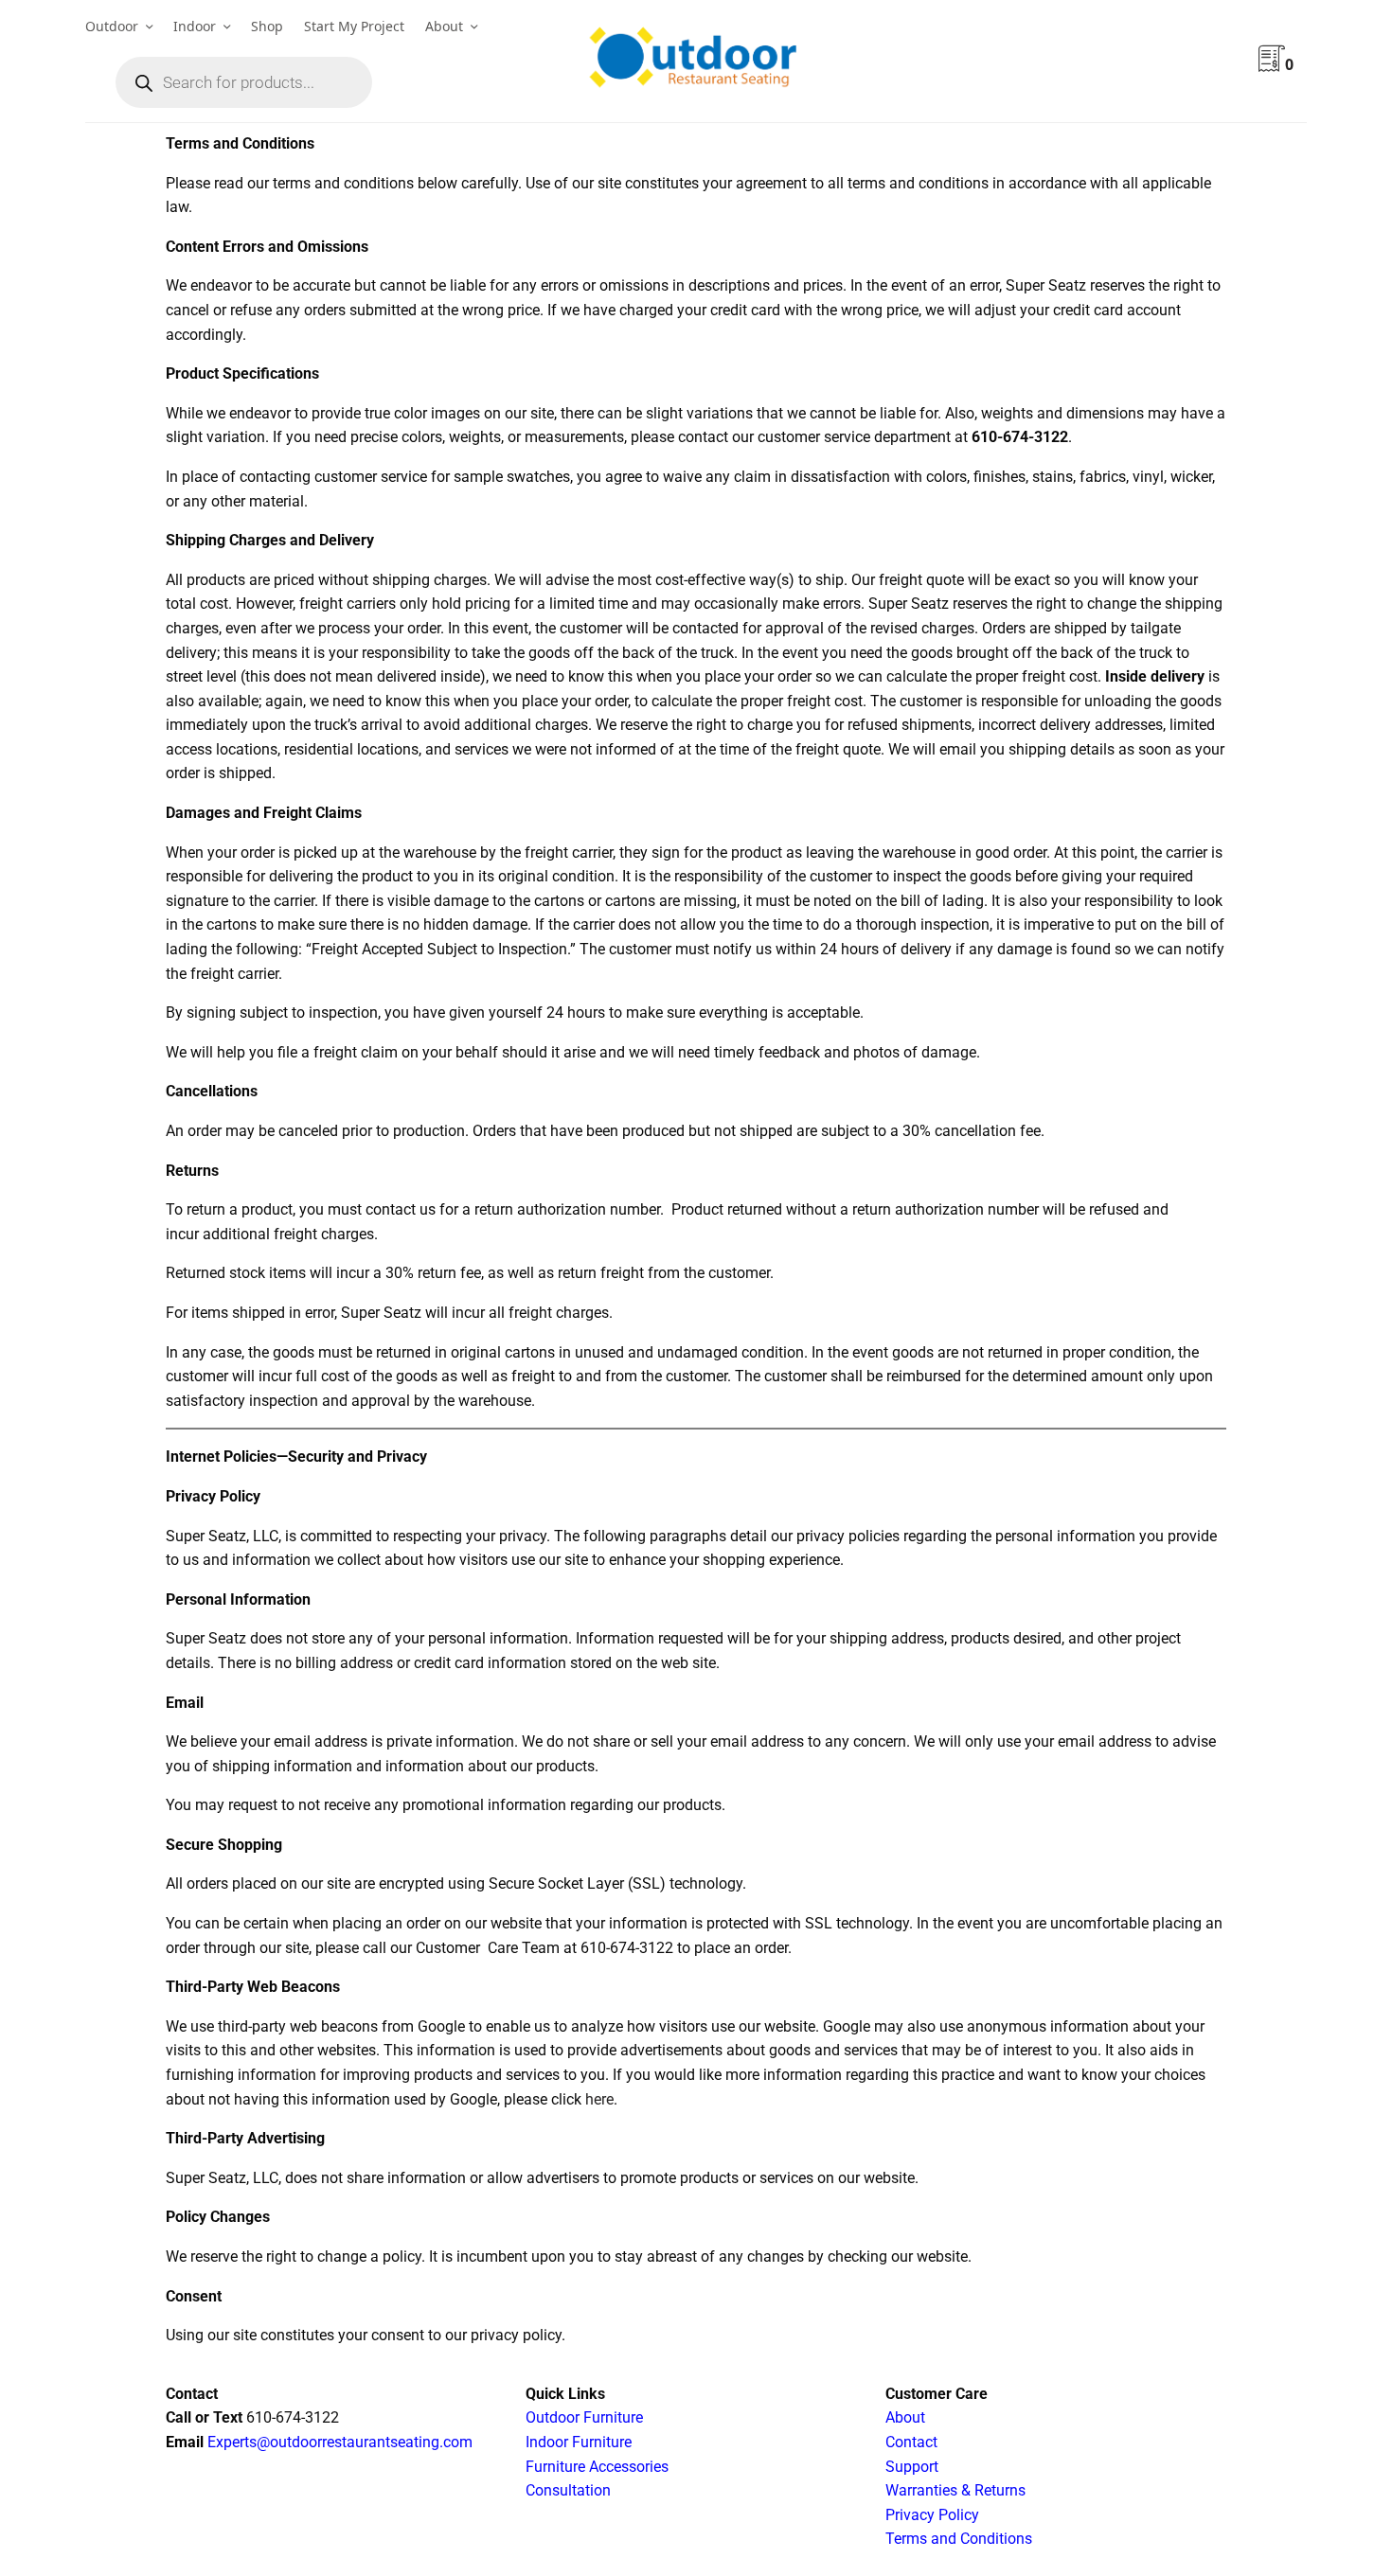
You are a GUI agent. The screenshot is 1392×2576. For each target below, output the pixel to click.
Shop (267, 26)
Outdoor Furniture (584, 2417)
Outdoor (112, 26)
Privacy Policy (932, 2515)
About (444, 26)
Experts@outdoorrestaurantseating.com (338, 2442)
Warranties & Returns (955, 2490)
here (599, 2099)
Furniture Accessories (597, 2467)
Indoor (195, 26)
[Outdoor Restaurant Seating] (696, 62)
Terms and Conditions (959, 2539)
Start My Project (354, 26)
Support (912, 2467)
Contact (911, 2442)
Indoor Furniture (579, 2442)
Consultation (568, 2490)
